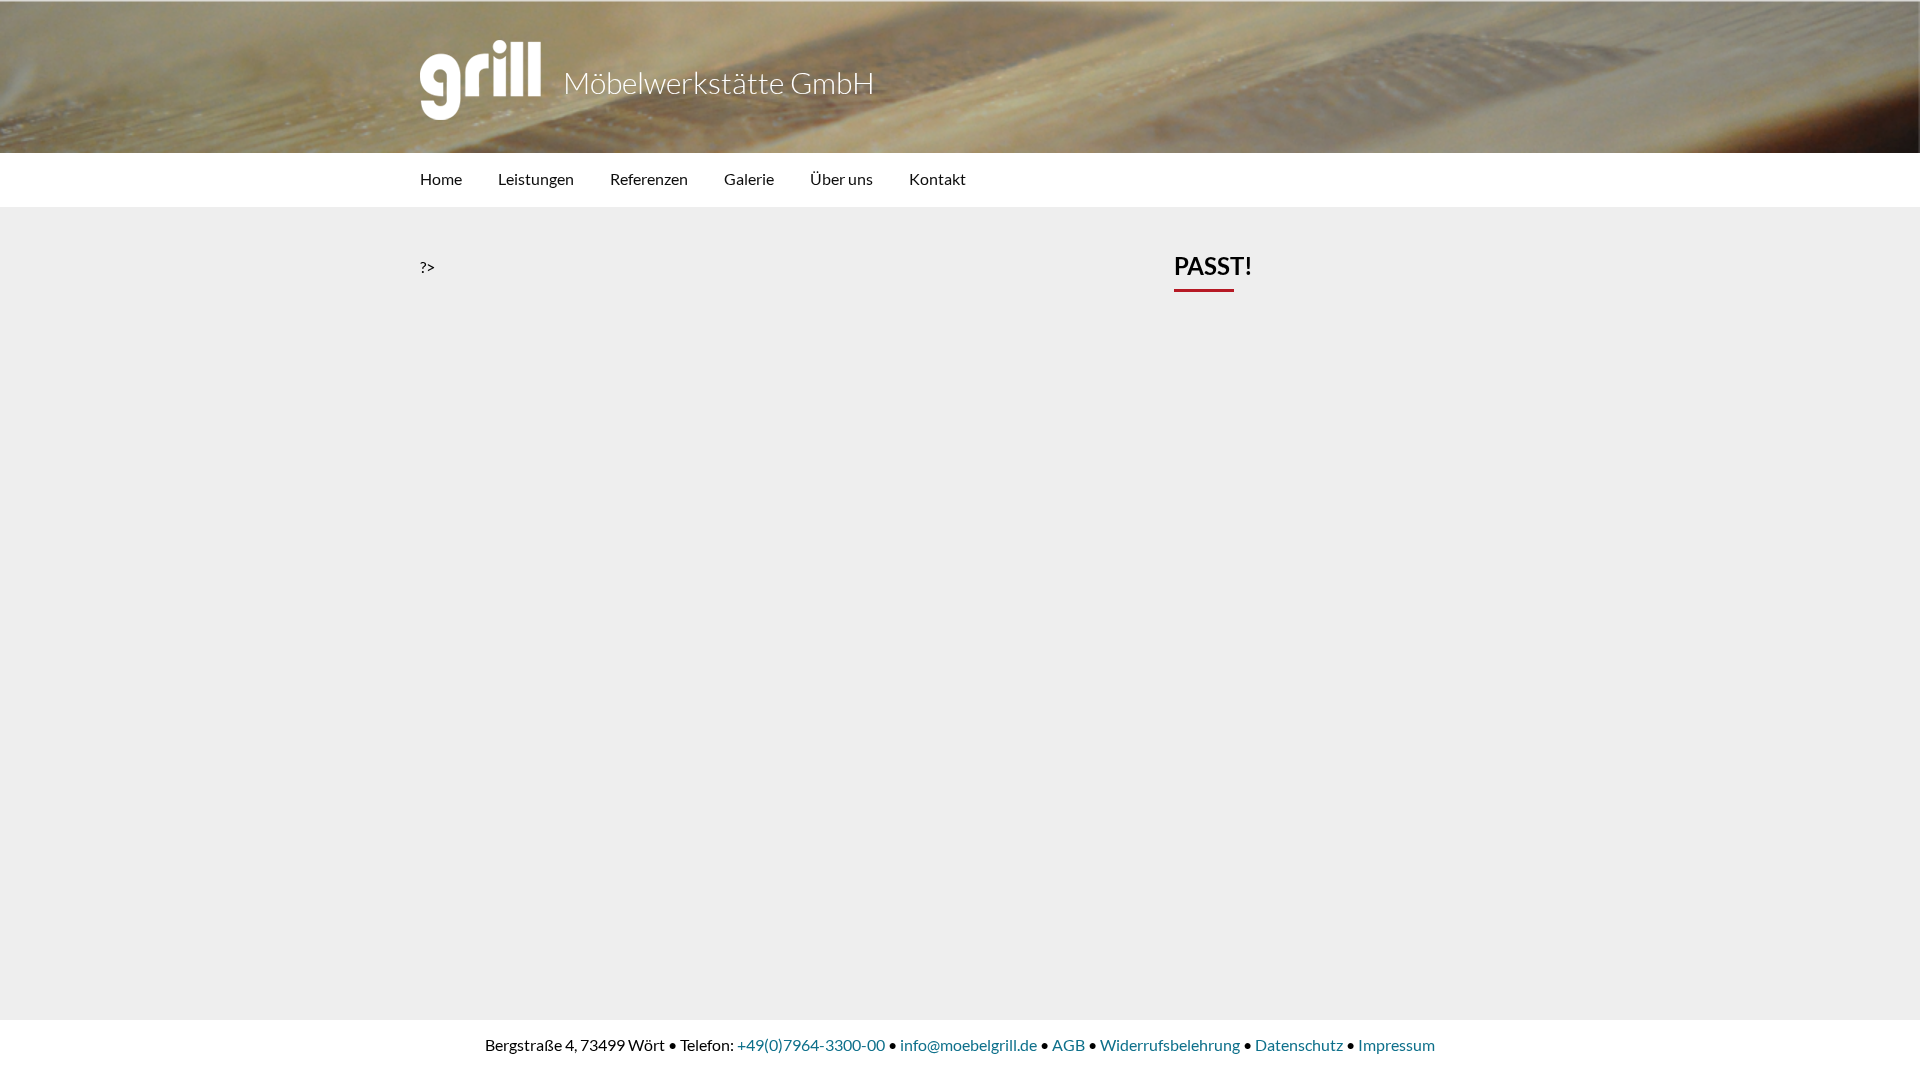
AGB (1068, 1044)
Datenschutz (1299, 1044)
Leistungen (536, 178)
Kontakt (937, 178)
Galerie (749, 178)
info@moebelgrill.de (968, 1044)
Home (441, 178)
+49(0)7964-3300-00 (811, 1044)
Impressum (1396, 1044)
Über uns (841, 178)
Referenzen (649, 178)
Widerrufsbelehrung (1170, 1044)
